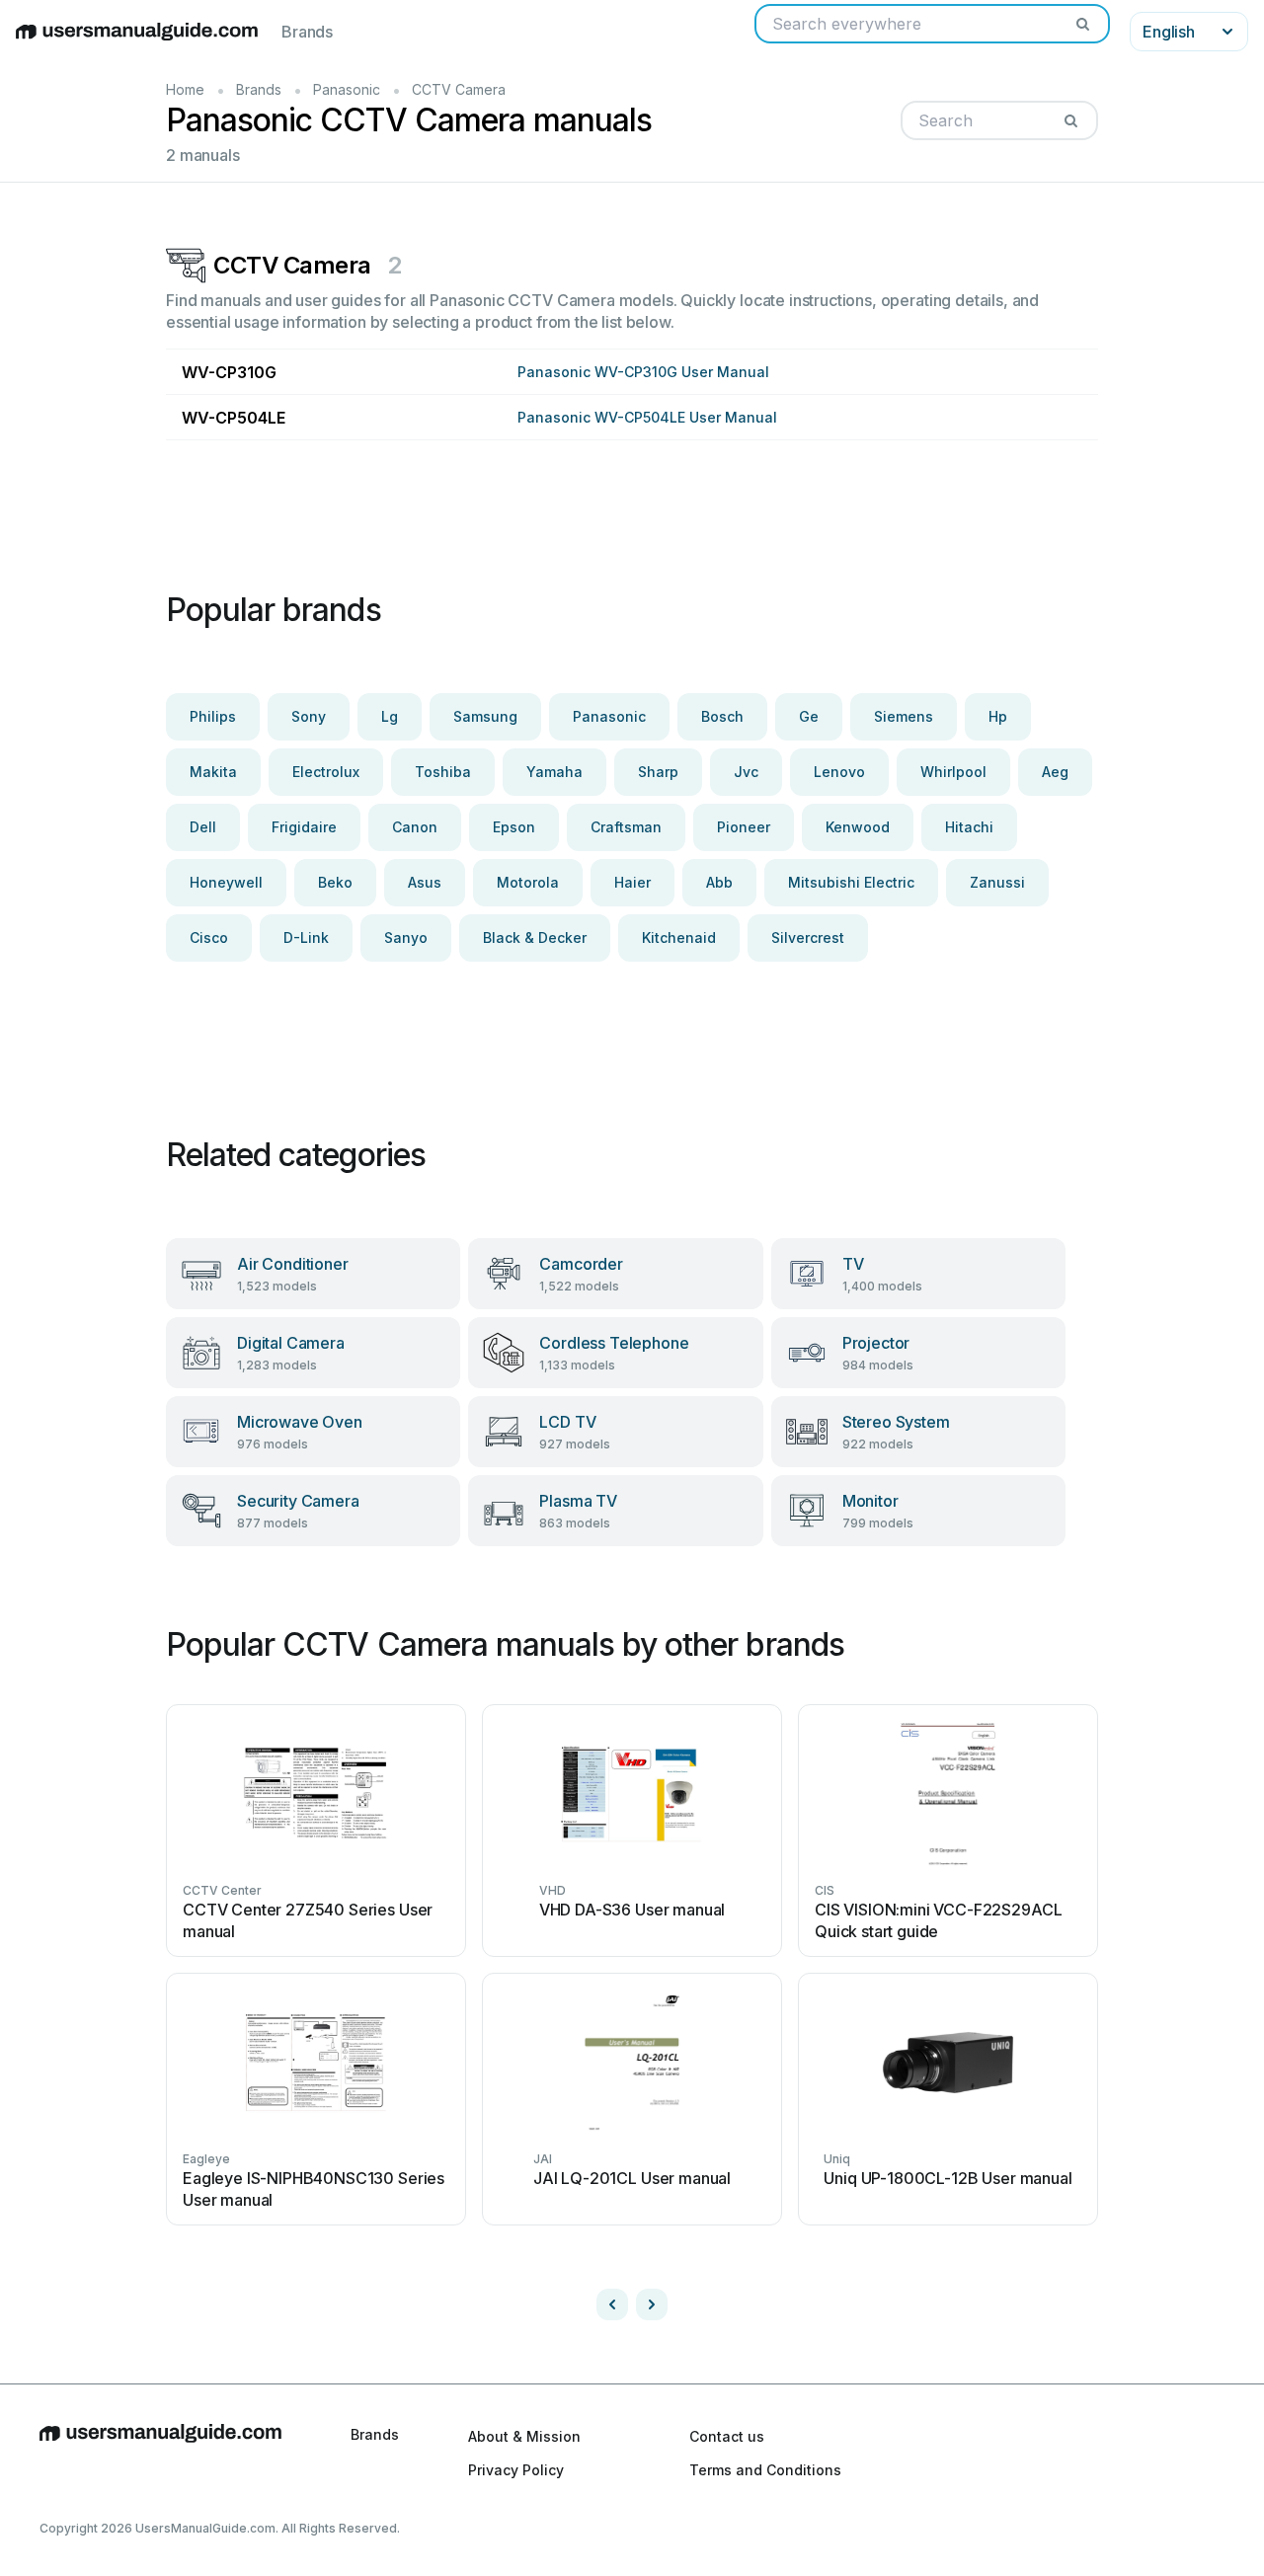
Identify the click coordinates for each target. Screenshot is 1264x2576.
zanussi (997, 882)
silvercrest (808, 937)
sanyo (406, 937)
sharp (658, 772)
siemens (904, 716)
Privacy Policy (516, 2470)
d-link (306, 937)
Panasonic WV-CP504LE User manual (647, 417)
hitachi (969, 827)
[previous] (612, 2304)
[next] (652, 2304)
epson (514, 827)
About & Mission (524, 2436)
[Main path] (160, 2453)
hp (998, 716)
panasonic (609, 716)
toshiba (443, 772)
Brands (307, 32)
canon (415, 827)
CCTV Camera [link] (459, 89)
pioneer (744, 827)
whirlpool (953, 772)
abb (719, 882)
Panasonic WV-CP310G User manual (643, 372)
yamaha (554, 772)
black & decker (535, 937)
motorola (528, 882)
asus (425, 882)
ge (809, 716)
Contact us (727, 2436)
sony (309, 716)
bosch (722, 716)
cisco (209, 937)
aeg (1055, 772)
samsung (485, 716)
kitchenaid (679, 937)
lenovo (839, 772)
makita (213, 772)
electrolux (326, 772)
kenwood (858, 827)
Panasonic (347, 89)
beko (335, 882)
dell (203, 827)
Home (185, 89)
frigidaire (304, 827)
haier (632, 882)
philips (213, 716)
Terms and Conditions (765, 2470)
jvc (746, 772)
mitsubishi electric (851, 882)
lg (390, 716)
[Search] (1082, 24)
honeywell (226, 882)
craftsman (626, 827)
